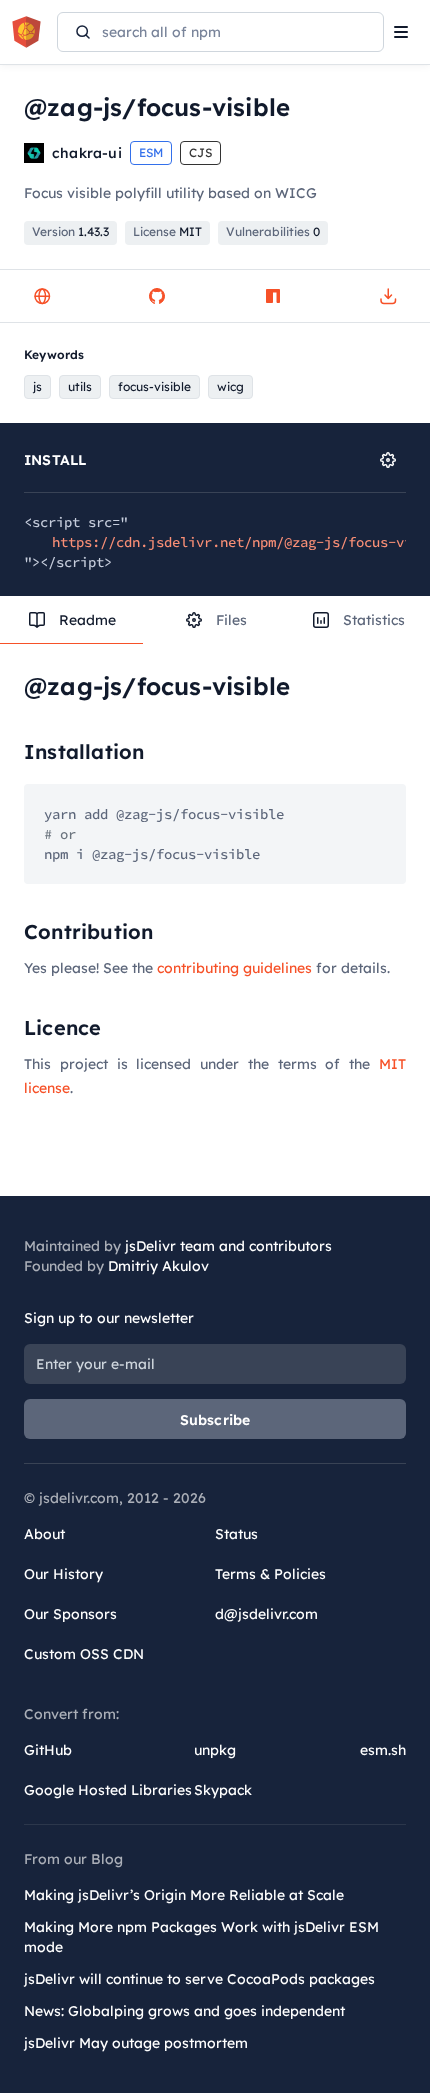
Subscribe (215, 1420)
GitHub (48, 1750)
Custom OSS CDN (84, 1654)
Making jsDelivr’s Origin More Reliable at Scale (184, 1895)
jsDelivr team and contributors (228, 1246)
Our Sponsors (70, 1614)
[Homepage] (42, 296)
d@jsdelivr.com (266, 1614)
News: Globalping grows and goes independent (184, 2011)
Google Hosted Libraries (108, 1790)
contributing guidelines (234, 968)
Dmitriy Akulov (158, 1266)
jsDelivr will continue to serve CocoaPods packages (199, 1979)
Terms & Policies (270, 1574)
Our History (63, 1574)
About (44, 1534)
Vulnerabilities (273, 231)
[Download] (388, 296)
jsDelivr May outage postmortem (136, 2043)
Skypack (223, 1790)
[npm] (273, 296)
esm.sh (383, 1750)
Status (236, 1534)
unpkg (215, 1750)
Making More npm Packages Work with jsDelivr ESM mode (201, 1937)
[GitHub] (157, 296)
